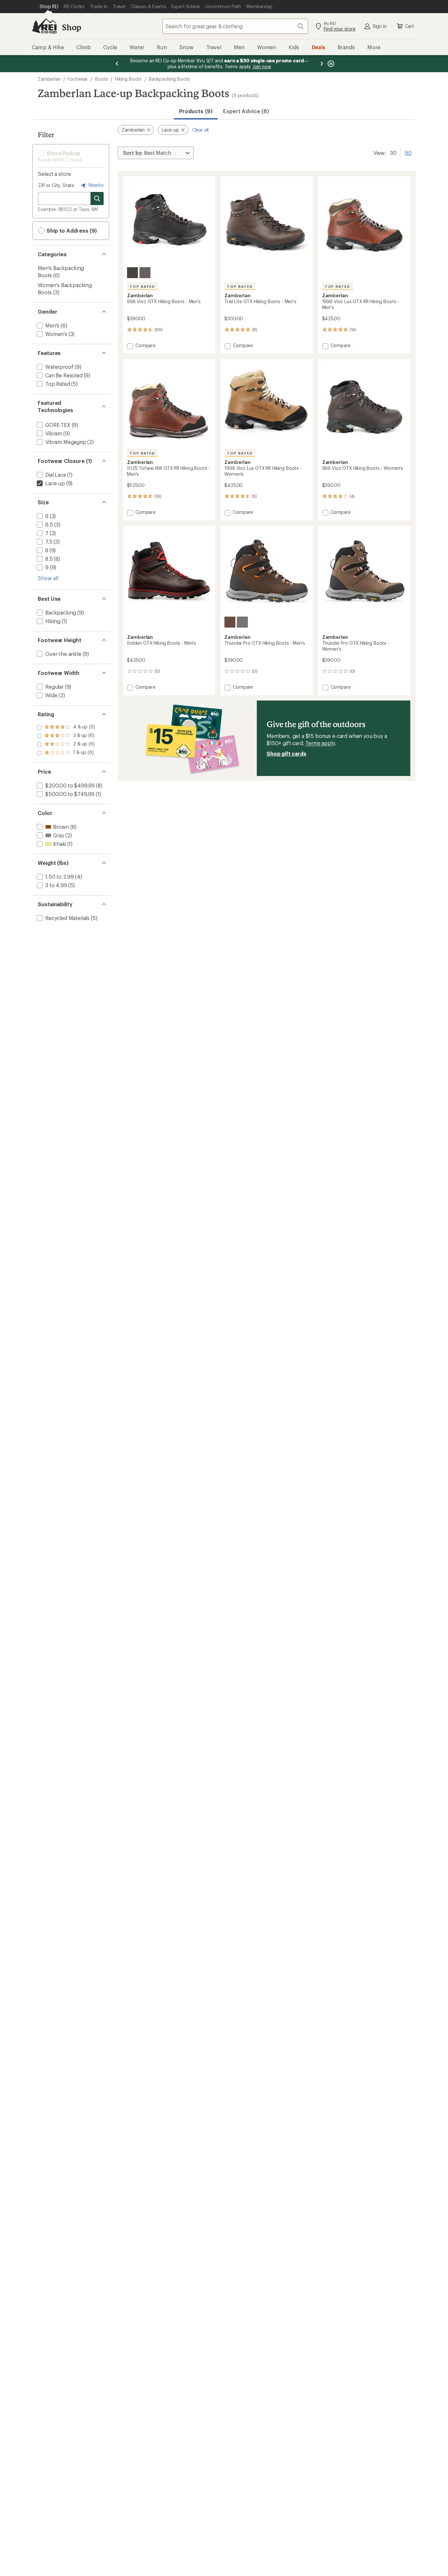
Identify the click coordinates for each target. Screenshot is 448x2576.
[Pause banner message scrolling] (330, 64)
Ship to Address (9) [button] (71, 230)
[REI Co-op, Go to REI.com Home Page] (44, 26)
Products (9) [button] (196, 111)
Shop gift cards (286, 754)
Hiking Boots (128, 79)
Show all (48, 578)
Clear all (201, 130)
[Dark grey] (132, 273)
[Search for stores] (97, 199)
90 (408, 152)
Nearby (95, 185)
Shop (71, 27)
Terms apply (320, 743)
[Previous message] (117, 64)
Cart (410, 26)
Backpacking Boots (169, 79)
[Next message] (322, 64)
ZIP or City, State (56, 185)
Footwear (78, 79)
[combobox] (235, 26)
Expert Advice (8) (246, 111)
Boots (102, 79)
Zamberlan (49, 79)
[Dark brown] (145, 273)
